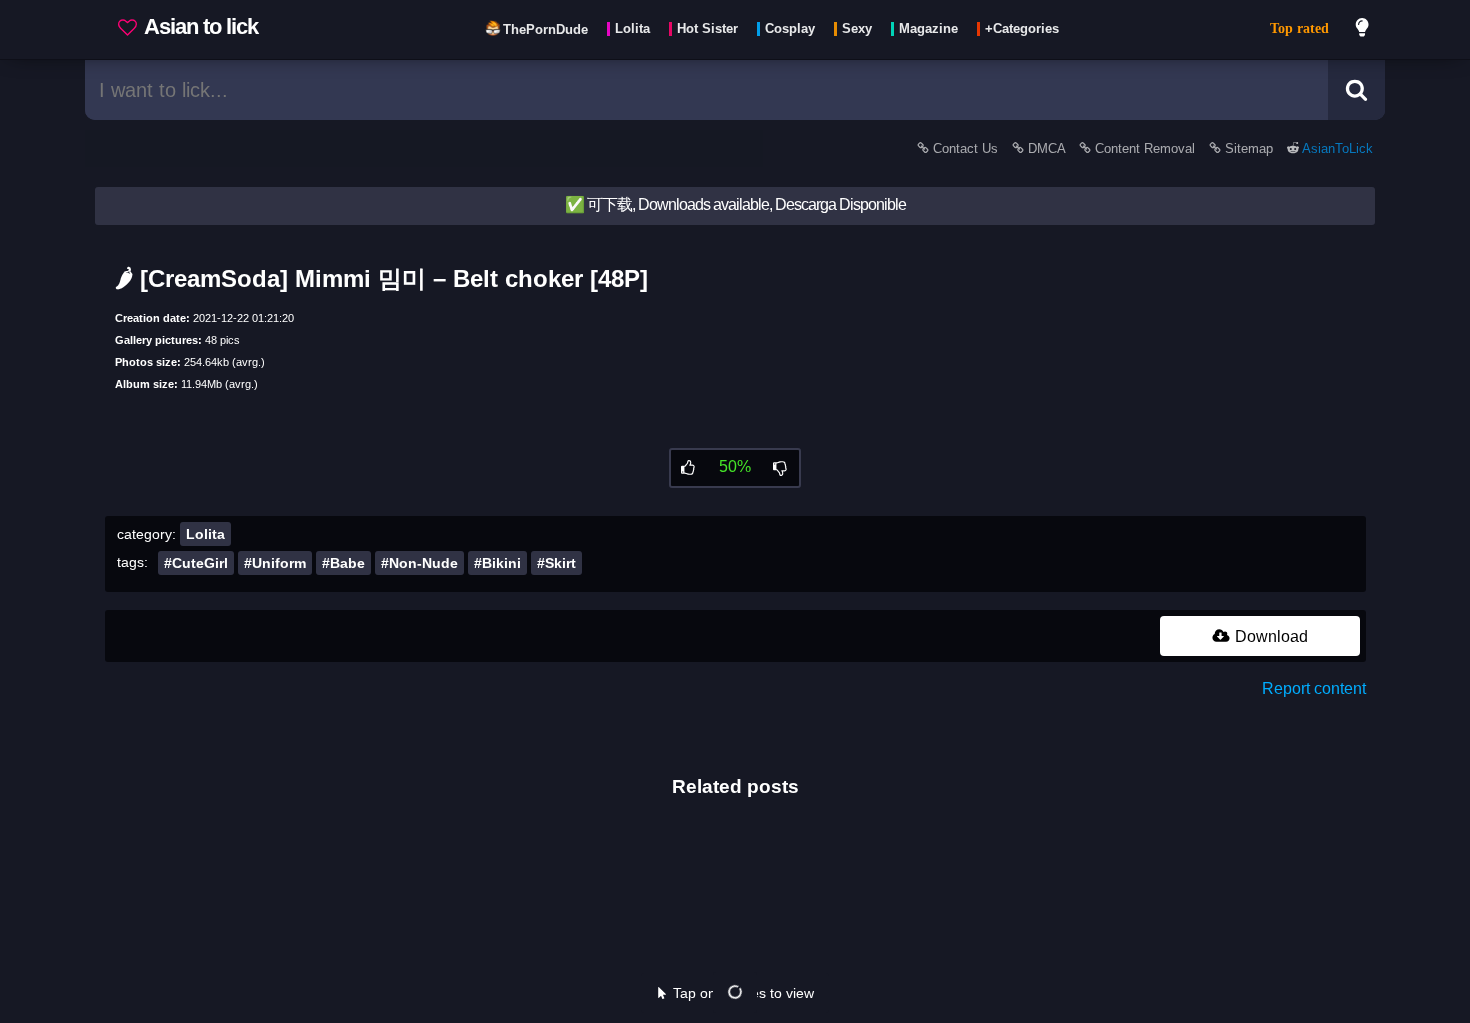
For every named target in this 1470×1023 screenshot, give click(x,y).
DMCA (1046, 148)
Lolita (205, 534)
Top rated (1299, 28)
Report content (1314, 688)
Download (1269, 636)
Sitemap (1249, 148)
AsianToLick (1336, 148)
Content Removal (1145, 148)
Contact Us (965, 148)
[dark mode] (1363, 30)
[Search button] (1356, 90)
